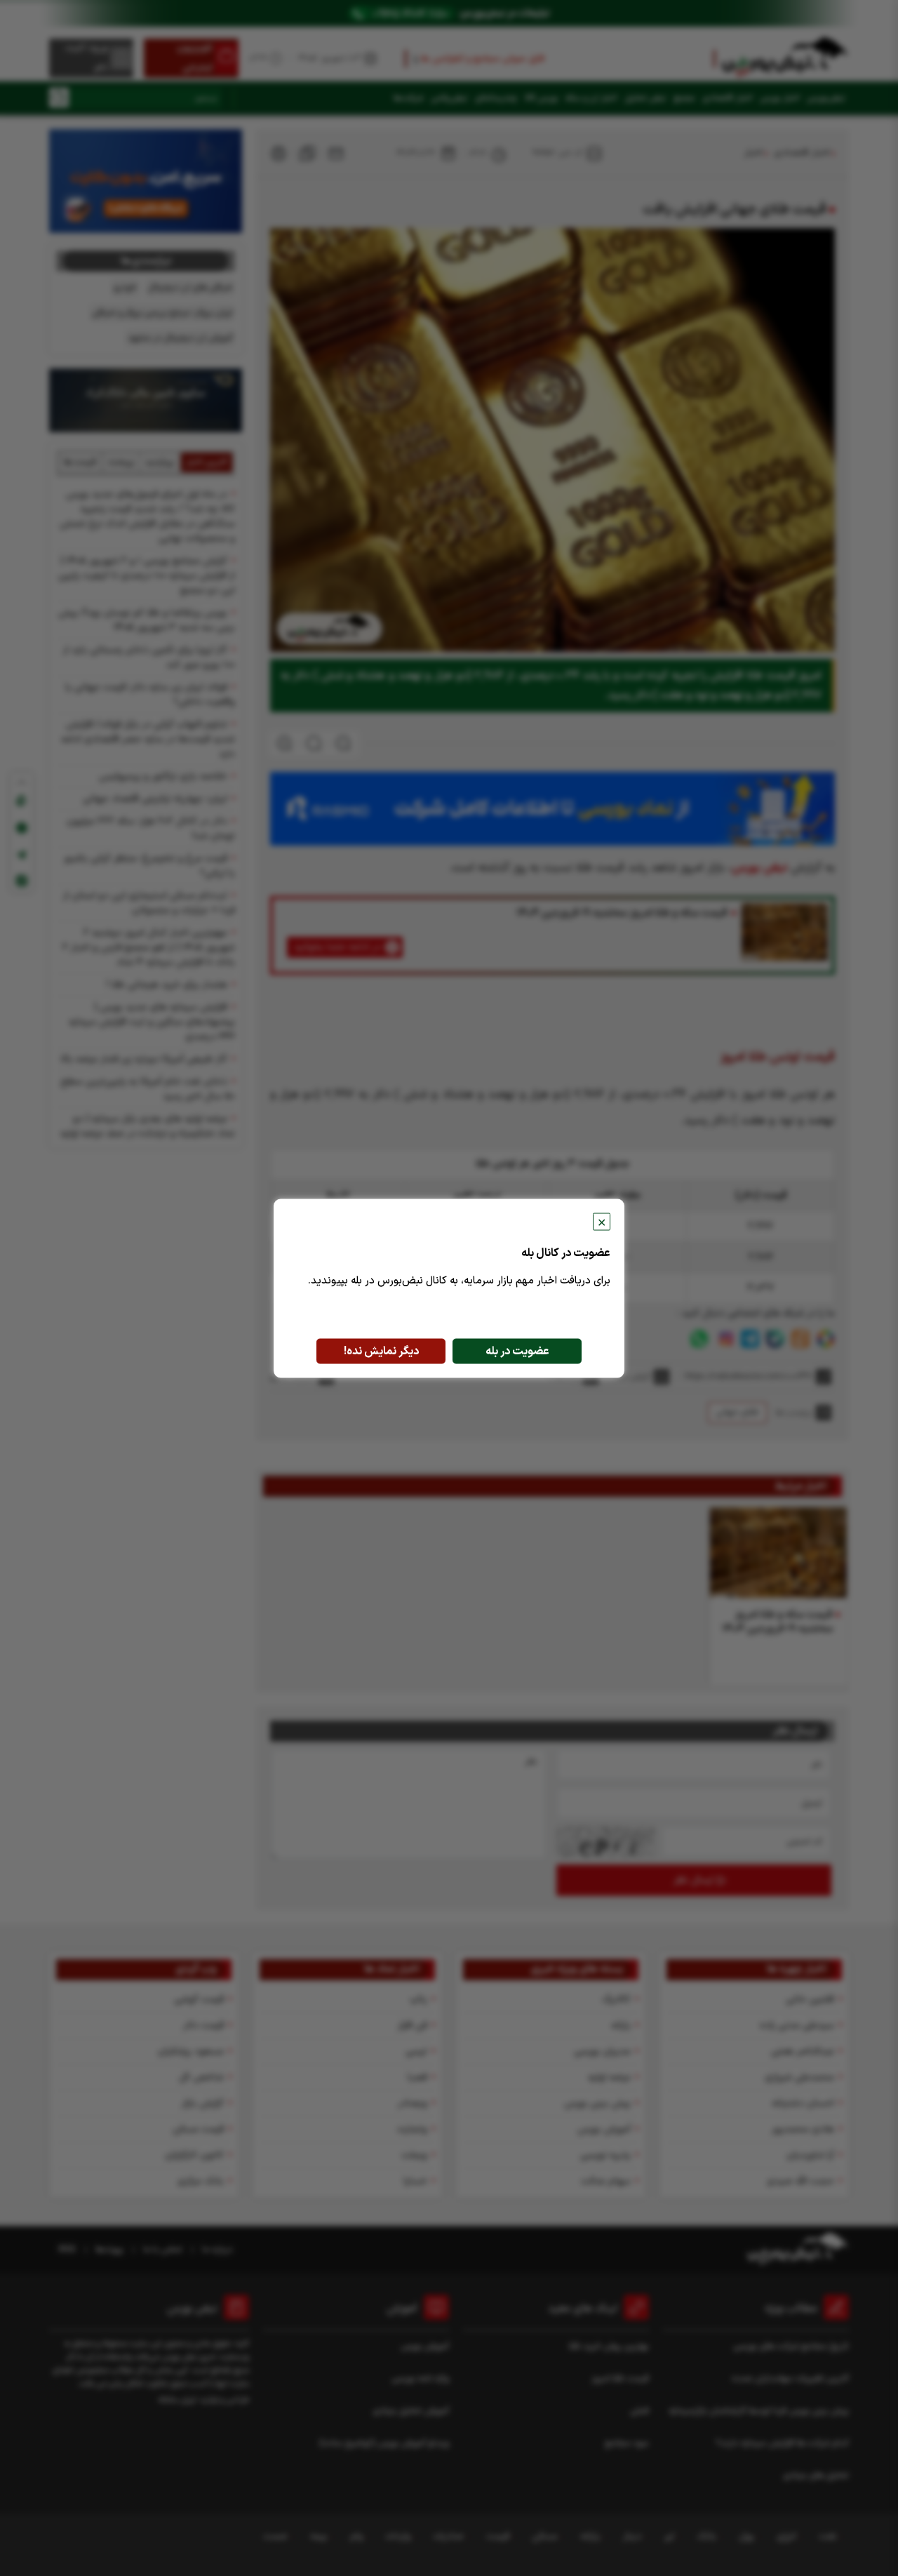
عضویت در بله (517, 1351)
